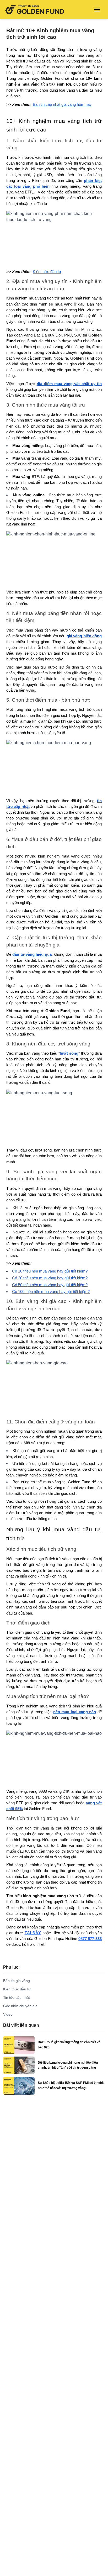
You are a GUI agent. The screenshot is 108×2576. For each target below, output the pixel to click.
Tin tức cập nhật (17, 1997)
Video (8, 2014)
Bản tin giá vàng (17, 1981)
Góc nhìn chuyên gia (20, 2006)
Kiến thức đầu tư (17, 1989)
